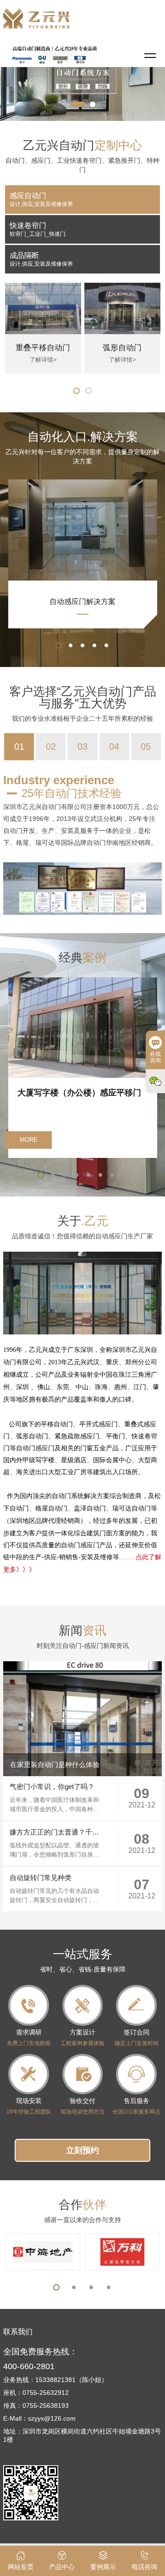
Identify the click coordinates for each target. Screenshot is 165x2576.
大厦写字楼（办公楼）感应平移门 (79, 1093)
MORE (29, 1140)
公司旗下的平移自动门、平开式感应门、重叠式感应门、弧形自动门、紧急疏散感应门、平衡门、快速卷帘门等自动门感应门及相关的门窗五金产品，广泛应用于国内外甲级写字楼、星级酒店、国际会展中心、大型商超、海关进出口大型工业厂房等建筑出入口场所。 (80, 1448)
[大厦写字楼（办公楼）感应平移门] (83, 981)
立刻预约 (82, 2150)
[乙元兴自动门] (7, 1412)
